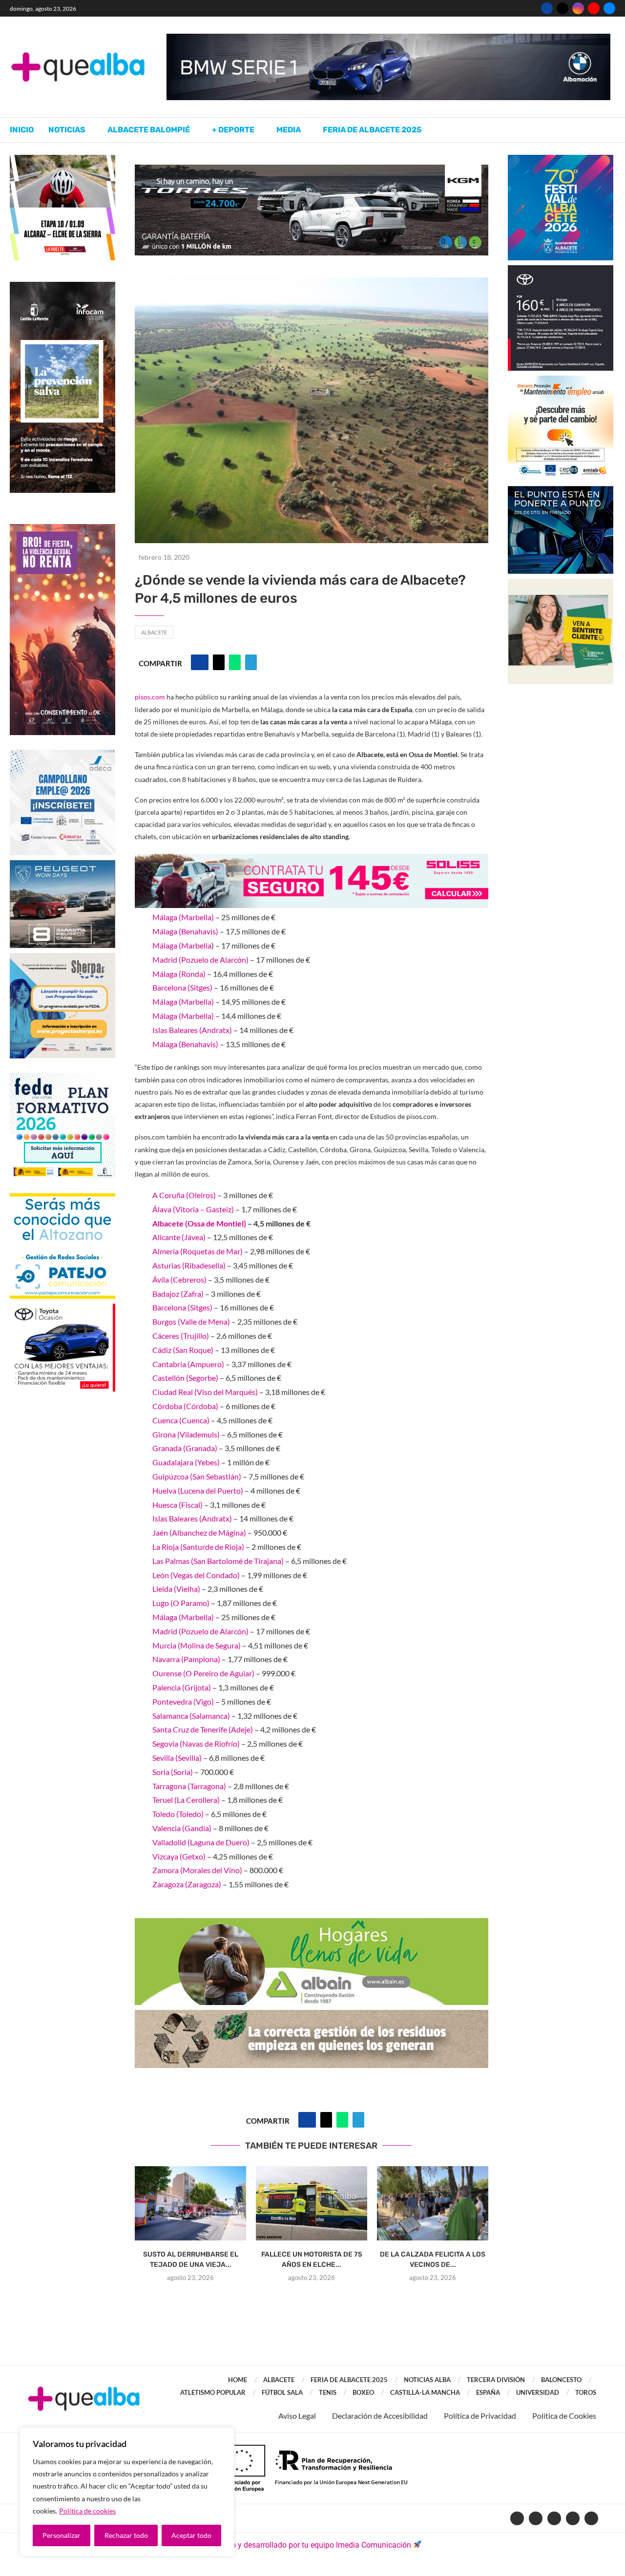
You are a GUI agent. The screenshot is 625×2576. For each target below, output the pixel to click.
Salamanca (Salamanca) (191, 1716)
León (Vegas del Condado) (196, 1575)
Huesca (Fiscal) (177, 1505)
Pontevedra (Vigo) (183, 1701)
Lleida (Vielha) (176, 1589)
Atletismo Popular (213, 2392)
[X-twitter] (536, 2518)
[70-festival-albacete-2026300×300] (561, 159)
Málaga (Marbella (182, 945)
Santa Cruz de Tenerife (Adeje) (203, 1729)
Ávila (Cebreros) (179, 1279)
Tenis (328, 2392)
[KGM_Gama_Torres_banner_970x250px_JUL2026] (312, 169)
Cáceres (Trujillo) (181, 1336)
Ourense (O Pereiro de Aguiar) (203, 1673)
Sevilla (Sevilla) (177, 1758)
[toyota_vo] (62, 1310)
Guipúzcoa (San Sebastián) (197, 1476)
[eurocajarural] (561, 583)
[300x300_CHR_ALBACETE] (561, 270)
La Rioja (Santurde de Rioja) (198, 1547)
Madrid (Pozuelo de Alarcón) (200, 960)
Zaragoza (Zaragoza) (187, 1884)
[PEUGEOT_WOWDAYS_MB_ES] (62, 865)
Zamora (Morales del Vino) (197, 1870)
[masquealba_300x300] (62, 958)
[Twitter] (562, 8)
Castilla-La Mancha (425, 2392)
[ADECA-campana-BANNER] (62, 754)
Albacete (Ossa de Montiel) (199, 1223)
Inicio (22, 130)
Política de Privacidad (480, 2416)
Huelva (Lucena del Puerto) (198, 1490)
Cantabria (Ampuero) (188, 1364)
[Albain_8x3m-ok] (312, 1925)
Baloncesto (561, 2380)
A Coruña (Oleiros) (184, 1195)
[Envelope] (591, 2518)
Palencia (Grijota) (182, 1687)
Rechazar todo (126, 2535)
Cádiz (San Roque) (183, 1350)
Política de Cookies (564, 2416)
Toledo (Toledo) (178, 1814)
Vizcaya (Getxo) (179, 1856)
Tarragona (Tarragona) (189, 1786)
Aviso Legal (297, 2416)
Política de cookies (87, 2511)
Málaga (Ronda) (179, 974)
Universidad (538, 2392)
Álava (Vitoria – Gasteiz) (193, 1209)
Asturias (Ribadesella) (189, 1265)
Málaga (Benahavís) (185, 931)
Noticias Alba (427, 2380)
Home (238, 2380)
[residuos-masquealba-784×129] (312, 2016)
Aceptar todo (191, 2535)
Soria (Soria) (173, 1772)
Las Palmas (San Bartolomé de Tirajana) (218, 1561)
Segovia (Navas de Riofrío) (196, 1743)
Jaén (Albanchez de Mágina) (199, 1532)
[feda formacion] (62, 1078)
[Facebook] (547, 8)
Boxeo (363, 2392)
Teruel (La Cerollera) (186, 1800)
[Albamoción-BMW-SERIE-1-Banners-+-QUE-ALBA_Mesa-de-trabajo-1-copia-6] (388, 38)
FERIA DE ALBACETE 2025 (349, 2380)
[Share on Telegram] (251, 662)
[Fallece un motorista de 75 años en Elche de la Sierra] (312, 2203)
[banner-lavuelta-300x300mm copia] (62, 159)
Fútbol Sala (282, 2392)
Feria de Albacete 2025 (372, 130)
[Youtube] (594, 8)
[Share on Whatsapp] (235, 662)
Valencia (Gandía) (182, 1828)
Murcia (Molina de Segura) (197, 1645)
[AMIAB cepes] (561, 380)
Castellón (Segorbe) (185, 1378)
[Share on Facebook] (200, 662)
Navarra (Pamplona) (186, 1659)
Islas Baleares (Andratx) (192, 1030)
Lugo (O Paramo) (181, 1603)
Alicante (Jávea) (179, 1237)
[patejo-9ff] (62, 1198)
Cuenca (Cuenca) (181, 1420)
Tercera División (496, 2380)
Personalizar (62, 2535)
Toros (586, 2392)
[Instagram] (578, 8)
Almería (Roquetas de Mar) (198, 1251)
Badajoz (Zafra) (178, 1294)
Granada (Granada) (185, 1448)
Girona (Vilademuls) (186, 1434)
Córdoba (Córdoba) (185, 1406)
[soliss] (312, 860)
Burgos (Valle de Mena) (191, 1321)
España (488, 2392)
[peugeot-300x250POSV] (561, 491)
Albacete (154, 632)
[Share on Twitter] (219, 662)
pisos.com (150, 697)
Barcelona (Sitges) (182, 987)
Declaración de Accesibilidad (380, 2416)
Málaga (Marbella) (183, 917)
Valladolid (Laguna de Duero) (201, 1842)
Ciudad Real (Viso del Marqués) (205, 1392)
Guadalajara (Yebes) (186, 1462)
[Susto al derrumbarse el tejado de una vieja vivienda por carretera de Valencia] (190, 2203)
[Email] (609, 8)
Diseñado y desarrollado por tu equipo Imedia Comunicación (307, 2545)
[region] (127, 2492)
